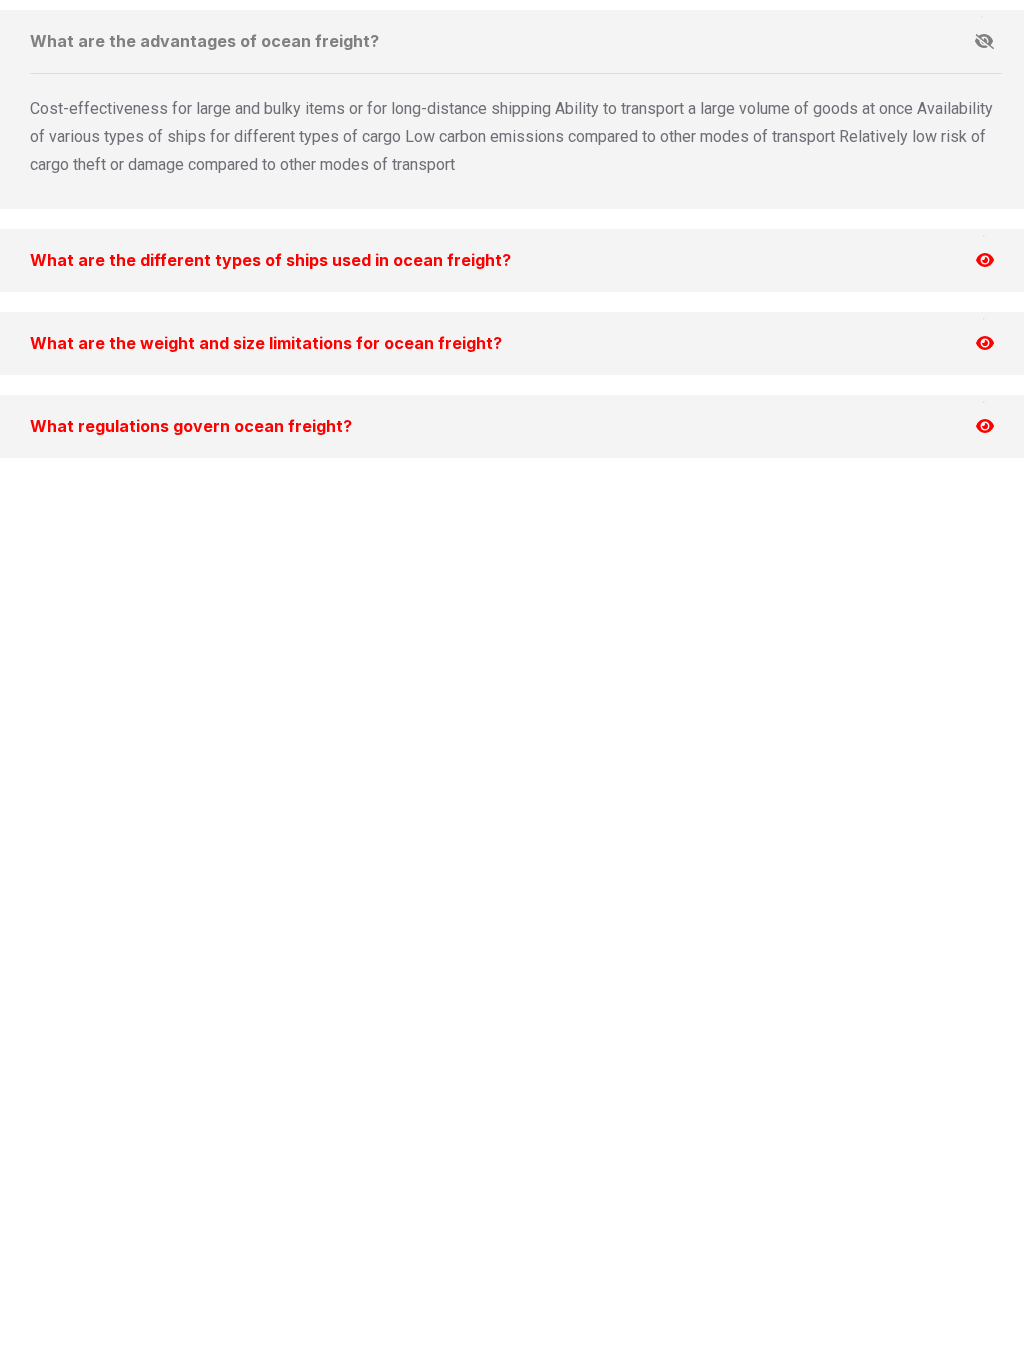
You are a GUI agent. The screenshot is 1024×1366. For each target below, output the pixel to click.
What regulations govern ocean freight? (191, 426)
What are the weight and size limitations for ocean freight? (266, 343)
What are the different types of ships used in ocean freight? (270, 260)
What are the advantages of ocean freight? (204, 41)
